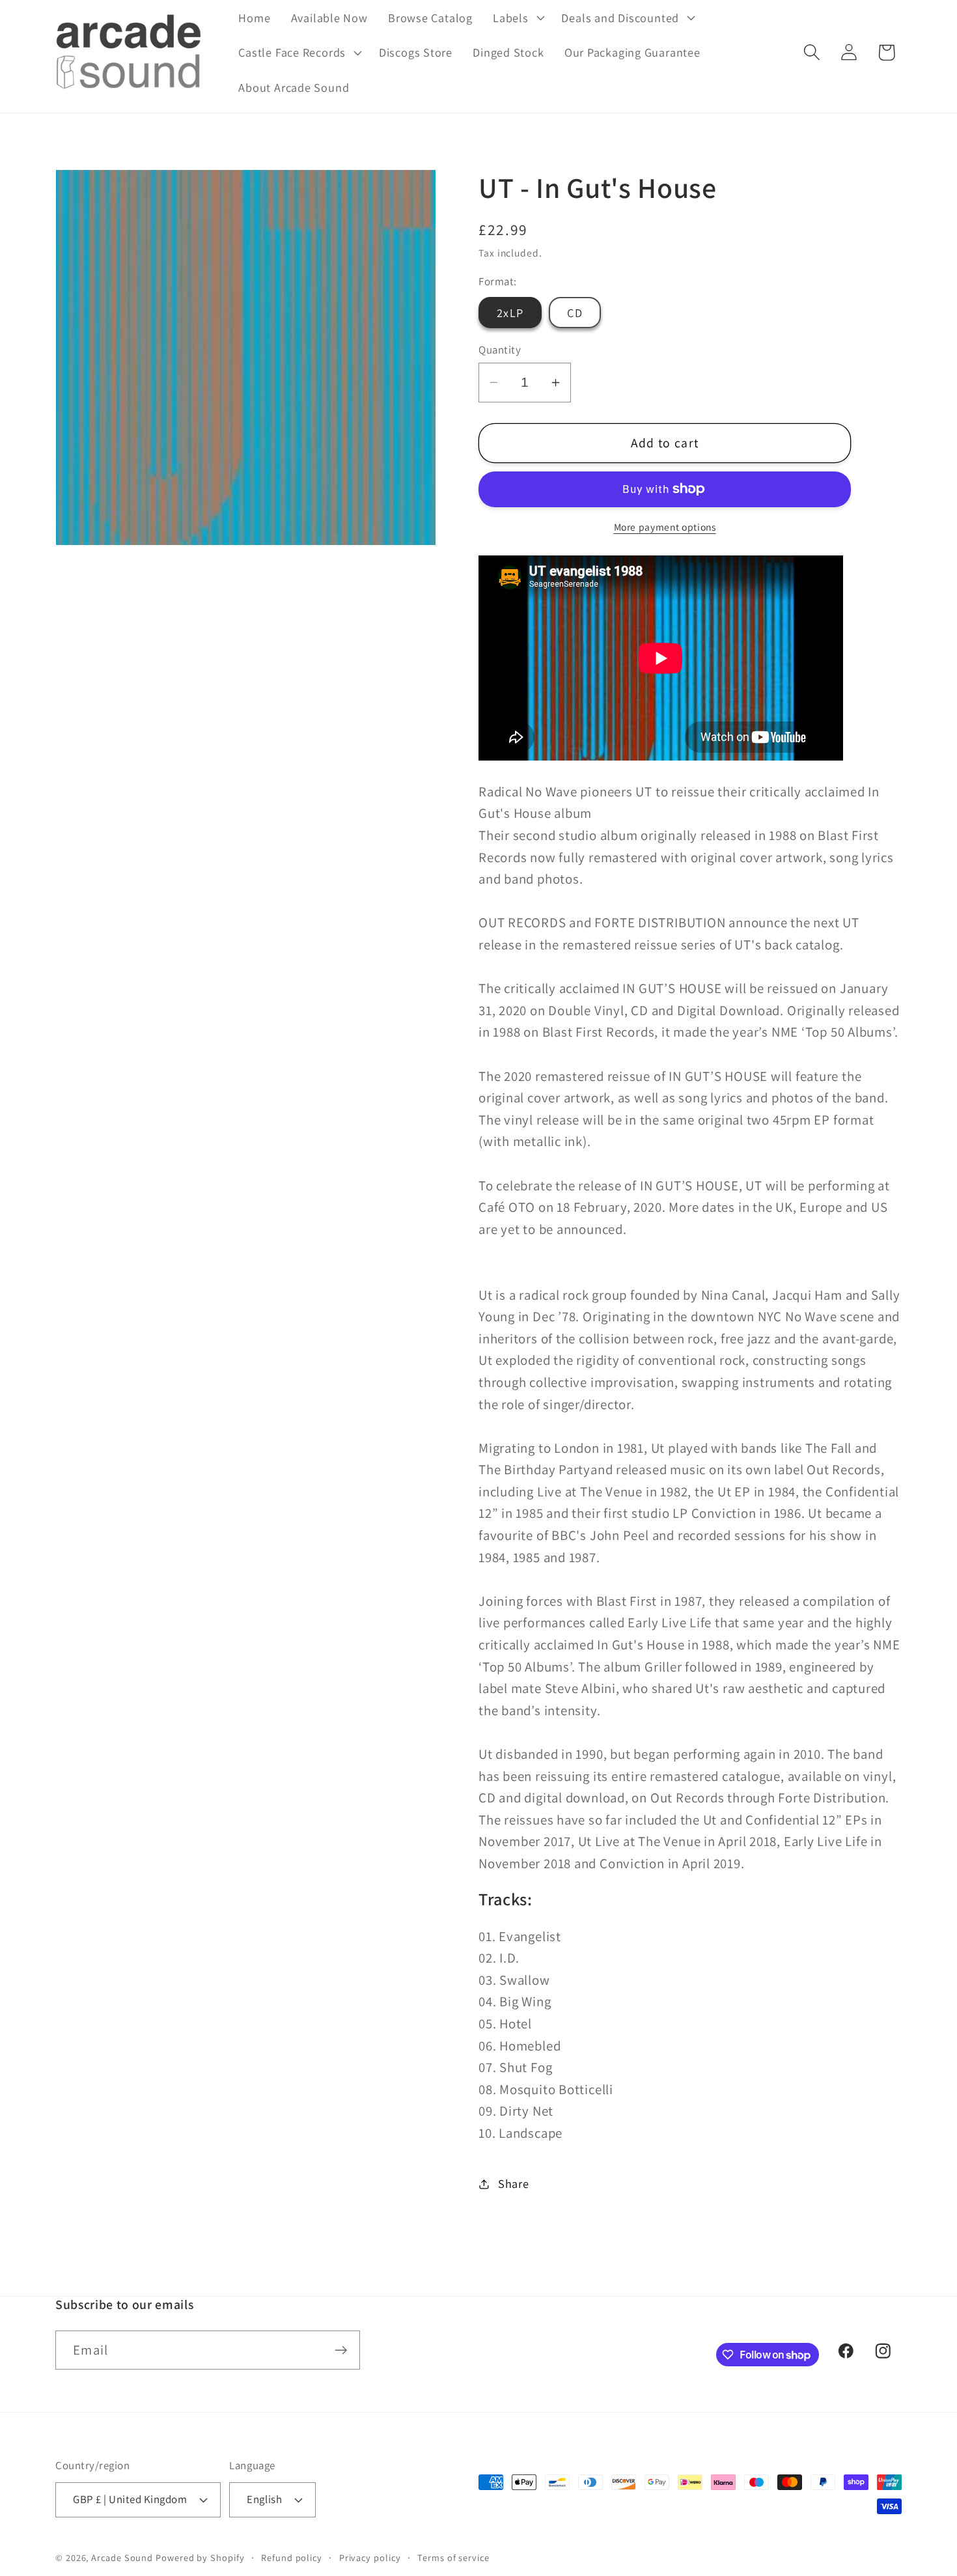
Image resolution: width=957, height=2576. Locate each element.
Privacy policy (370, 2557)
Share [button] (514, 2183)
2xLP (510, 313)
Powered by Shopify (200, 2557)
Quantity (500, 350)
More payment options (665, 527)
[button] (517, 18)
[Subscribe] (341, 2350)
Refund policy (292, 2557)
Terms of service (453, 2557)
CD (575, 313)
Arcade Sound (122, 2557)
